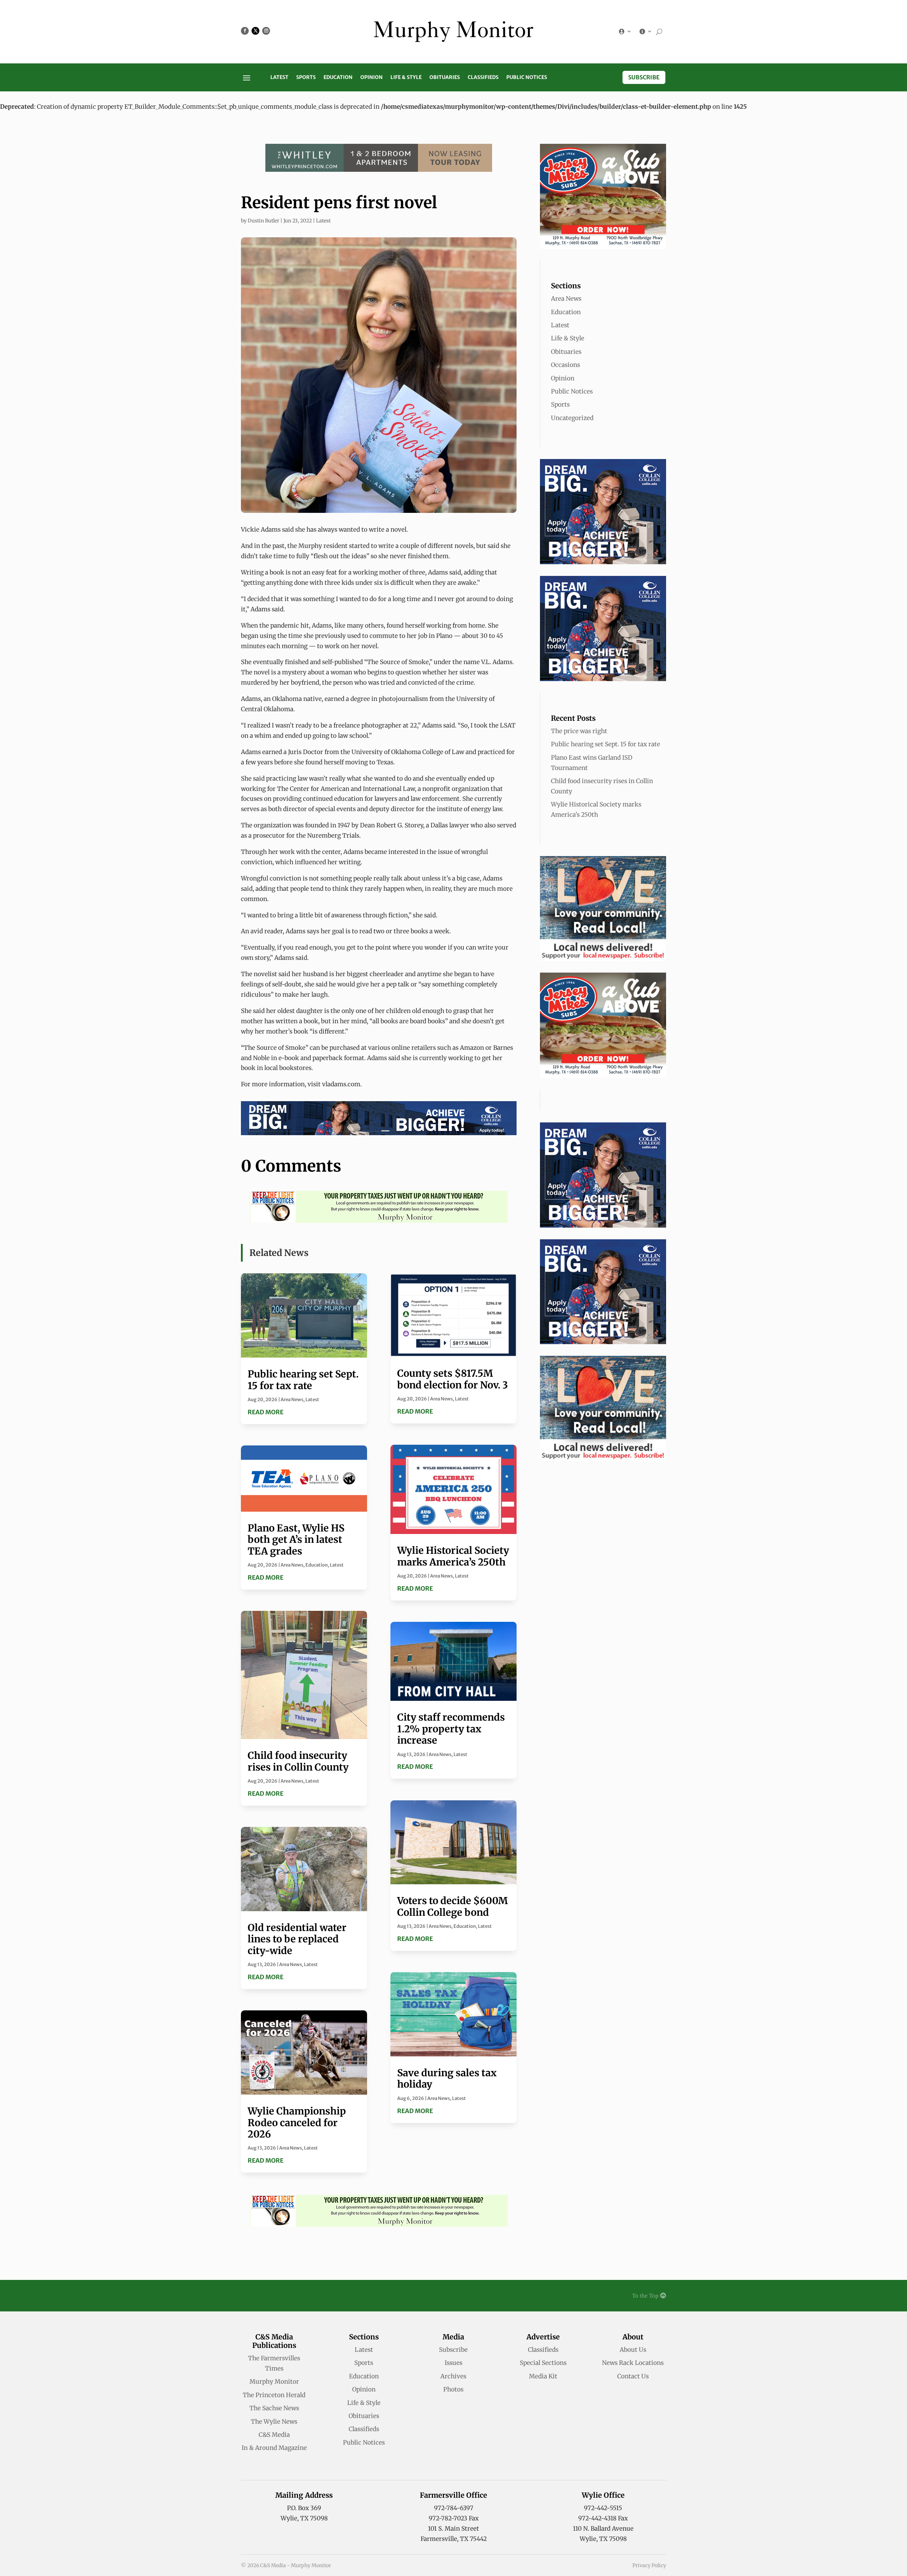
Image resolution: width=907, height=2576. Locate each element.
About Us (633, 2350)
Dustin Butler (263, 221)
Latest (279, 78)
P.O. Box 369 (304, 2508)
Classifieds (483, 78)
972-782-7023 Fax (454, 2518)
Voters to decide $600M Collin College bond (452, 1906)
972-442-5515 (603, 2508)
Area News (292, 1400)
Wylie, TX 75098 (304, 2518)
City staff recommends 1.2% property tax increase (451, 1729)
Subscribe (644, 77)
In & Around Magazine (274, 2448)
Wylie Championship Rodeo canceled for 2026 (297, 2122)
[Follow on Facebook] (245, 31)
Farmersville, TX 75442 (454, 2539)
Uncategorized (572, 418)
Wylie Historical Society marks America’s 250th (453, 1556)
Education (338, 78)
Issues (453, 2363)
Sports (306, 78)
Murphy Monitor (274, 2382)
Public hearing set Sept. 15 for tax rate (303, 1380)
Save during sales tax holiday (447, 2078)
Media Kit (543, 2376)
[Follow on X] (255, 31)
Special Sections (543, 2363)
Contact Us (633, 2376)
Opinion (371, 78)
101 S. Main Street (453, 2529)
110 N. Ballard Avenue (603, 2529)
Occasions (565, 365)
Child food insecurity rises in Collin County (298, 1761)
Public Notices (527, 78)
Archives (453, 2376)
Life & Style (406, 78)
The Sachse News (274, 2408)
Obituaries (445, 78)
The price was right (579, 731)
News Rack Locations (633, 2363)
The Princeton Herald (274, 2395)
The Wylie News (274, 2422)
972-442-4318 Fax (603, 2518)
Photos (453, 2389)
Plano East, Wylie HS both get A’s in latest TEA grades (296, 1539)
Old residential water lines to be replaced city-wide (297, 1939)
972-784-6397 (454, 2508)
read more (266, 1412)
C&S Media (274, 2435)
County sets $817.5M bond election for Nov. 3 (452, 1379)
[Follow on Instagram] (266, 31)
